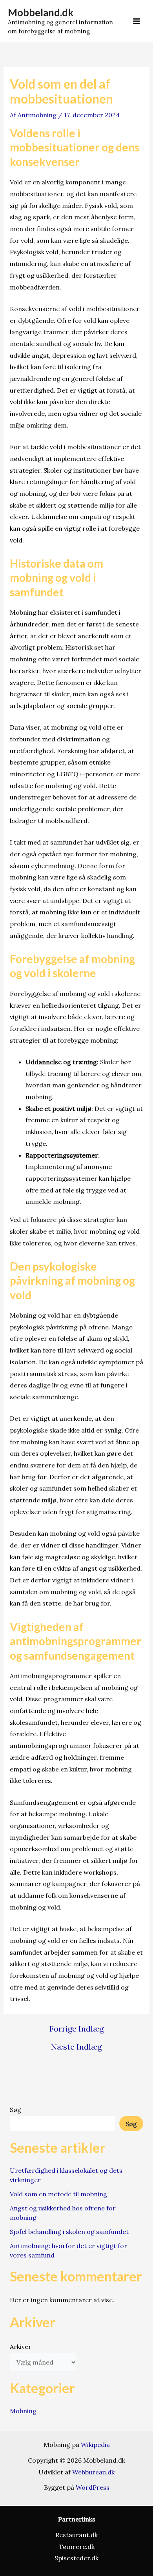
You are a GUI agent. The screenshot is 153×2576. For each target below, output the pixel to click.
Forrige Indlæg (76, 2029)
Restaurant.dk (76, 2535)
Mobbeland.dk (41, 12)
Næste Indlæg (76, 2047)
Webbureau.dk (93, 2472)
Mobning (23, 2411)
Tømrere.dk (77, 2547)
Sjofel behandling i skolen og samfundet (69, 2232)
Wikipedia (95, 2445)
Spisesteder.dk (76, 2558)
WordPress (93, 2487)
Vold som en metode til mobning (58, 2194)
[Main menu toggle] (137, 21)
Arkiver (21, 2347)
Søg (15, 2110)
